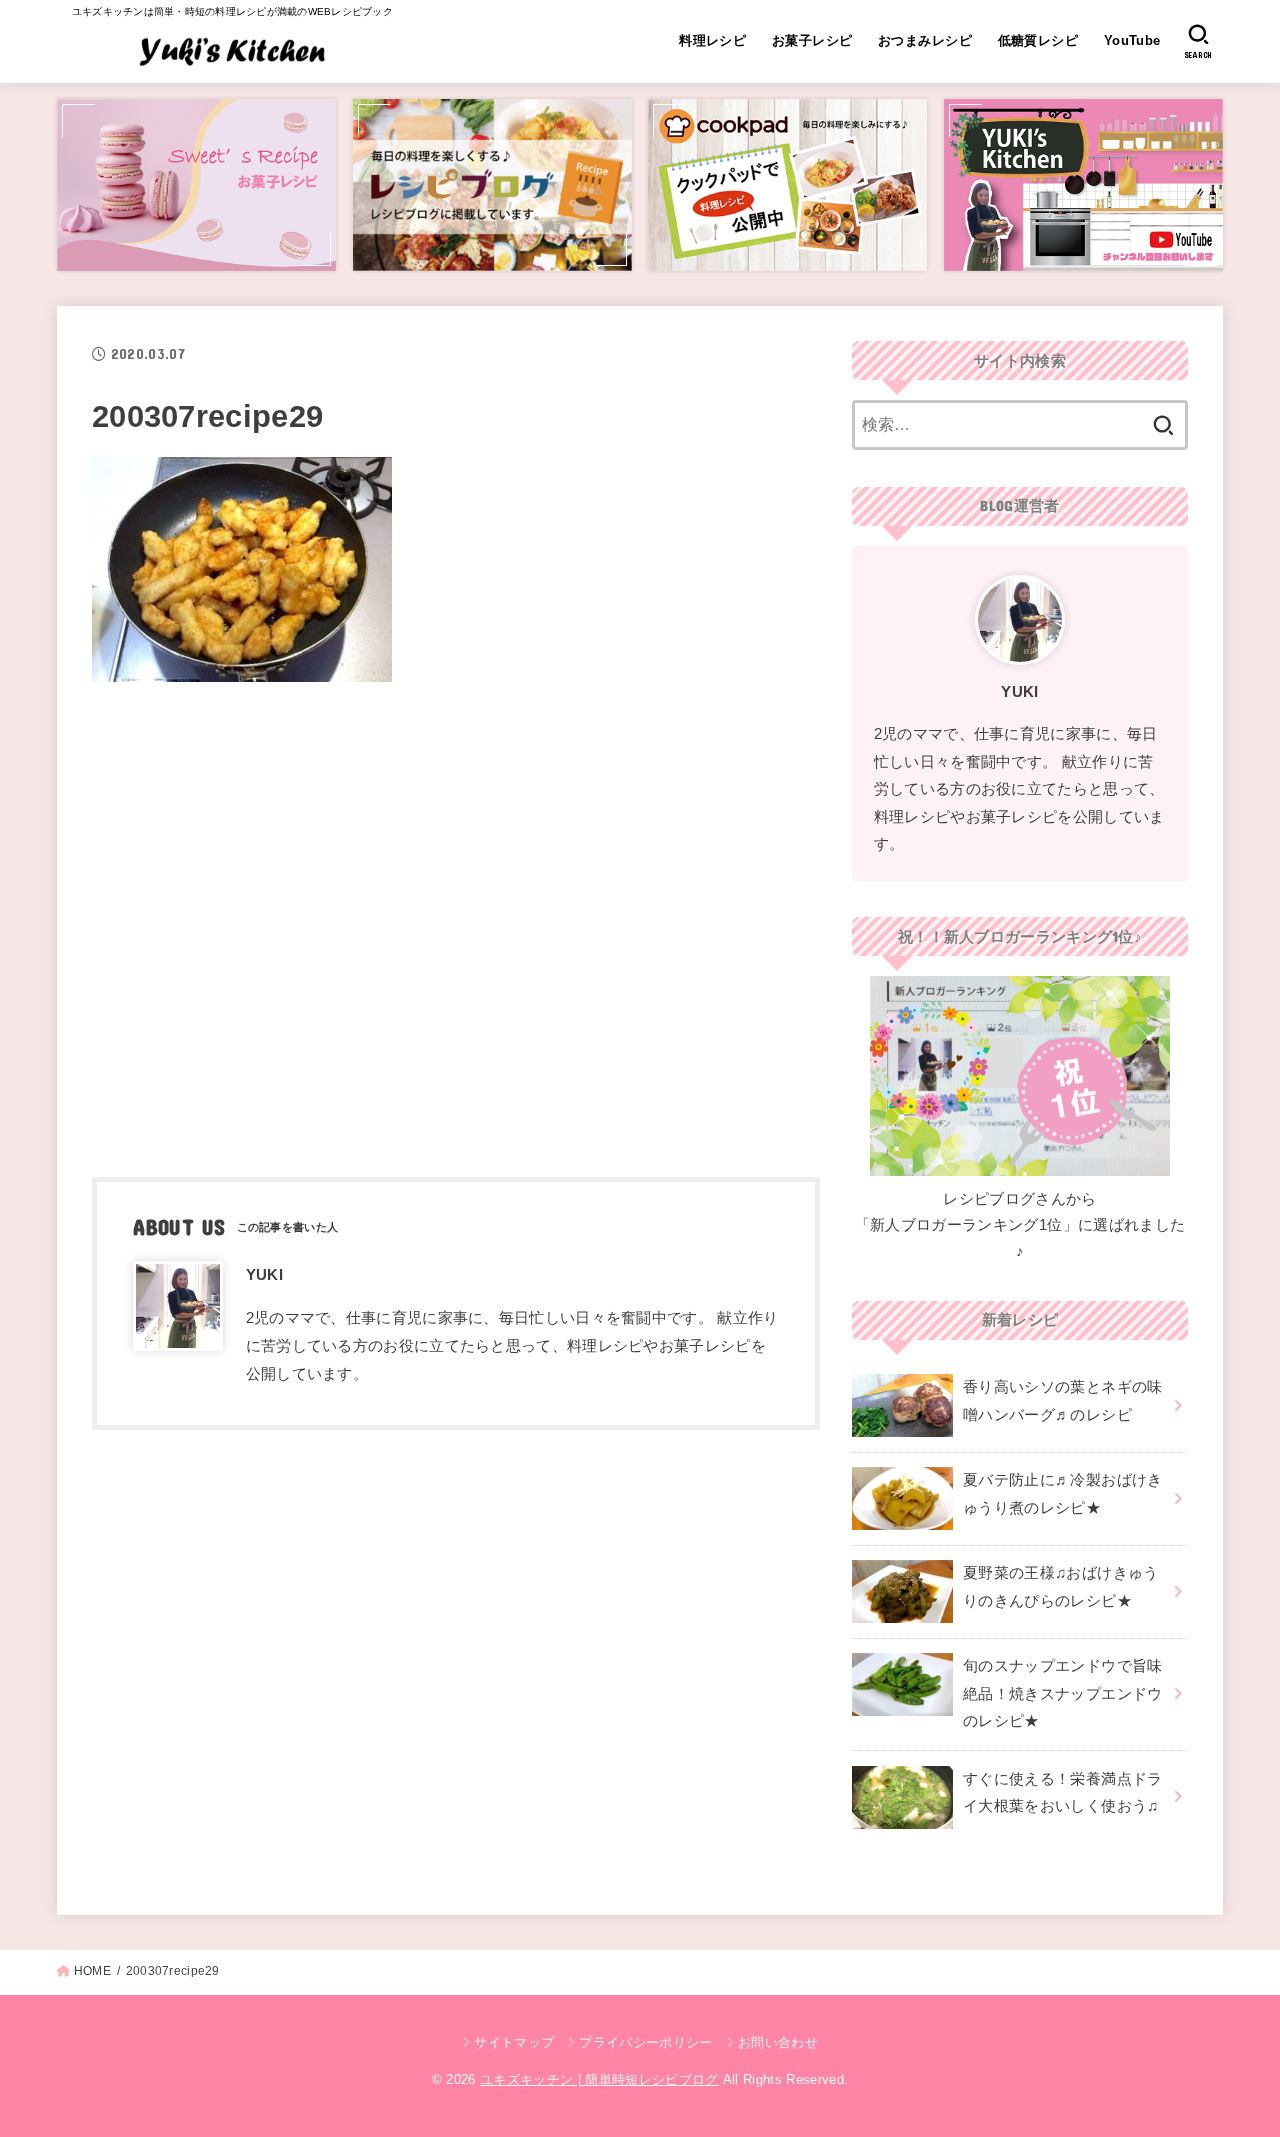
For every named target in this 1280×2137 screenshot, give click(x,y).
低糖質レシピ (1038, 40)
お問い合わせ (778, 2042)
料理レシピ (712, 40)
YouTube (1132, 40)
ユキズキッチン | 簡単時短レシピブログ (599, 2079)
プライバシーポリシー (645, 2042)
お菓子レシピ (812, 40)
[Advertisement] (456, 923)
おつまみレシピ (925, 40)
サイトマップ (514, 2042)
